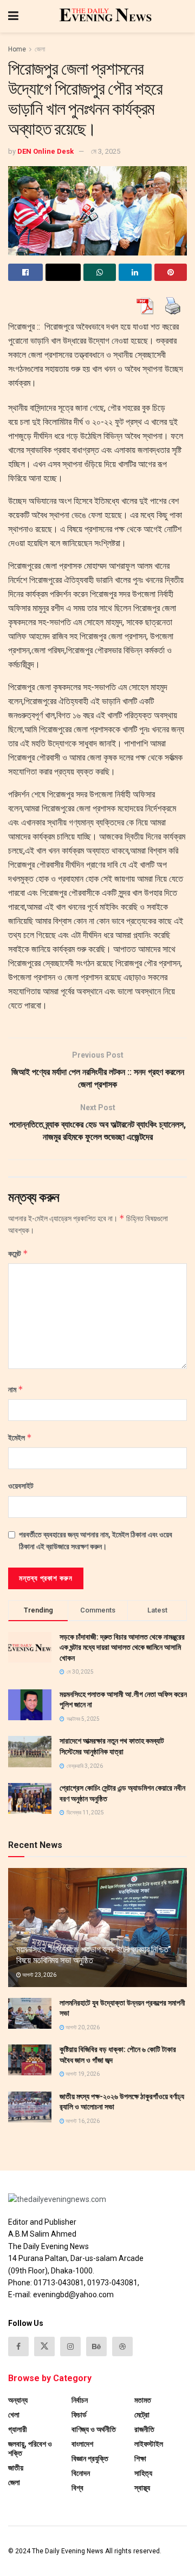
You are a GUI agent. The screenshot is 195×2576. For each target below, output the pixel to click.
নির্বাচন (80, 2400)
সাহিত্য (143, 2473)
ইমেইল (20, 1437)
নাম (16, 1389)
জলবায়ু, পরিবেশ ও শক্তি (30, 2449)
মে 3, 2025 (106, 151)
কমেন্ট (18, 1253)
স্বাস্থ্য (142, 2488)
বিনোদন (81, 2473)
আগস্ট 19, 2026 (82, 2074)
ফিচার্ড (79, 2415)
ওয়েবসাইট (21, 1486)
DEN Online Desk (45, 151)
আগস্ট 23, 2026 (39, 1975)
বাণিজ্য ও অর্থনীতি (94, 2429)
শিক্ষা (140, 2459)
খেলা (14, 2415)
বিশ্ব (77, 2488)
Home (17, 49)
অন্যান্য (18, 2400)
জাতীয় (16, 2468)
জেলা (40, 49)
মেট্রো (142, 2415)
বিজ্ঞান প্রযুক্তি (90, 2459)
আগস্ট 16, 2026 (82, 2121)
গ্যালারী (18, 2429)
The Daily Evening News (68, 2551)
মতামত (143, 2400)
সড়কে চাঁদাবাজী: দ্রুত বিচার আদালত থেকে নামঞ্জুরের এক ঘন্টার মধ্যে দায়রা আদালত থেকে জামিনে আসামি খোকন (122, 1647)
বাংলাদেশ (82, 2444)
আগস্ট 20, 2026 (82, 2027)
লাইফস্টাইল (149, 2444)
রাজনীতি (144, 2429)
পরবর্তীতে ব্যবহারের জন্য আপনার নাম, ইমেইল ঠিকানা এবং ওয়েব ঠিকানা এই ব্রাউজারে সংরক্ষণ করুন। (96, 1541)
